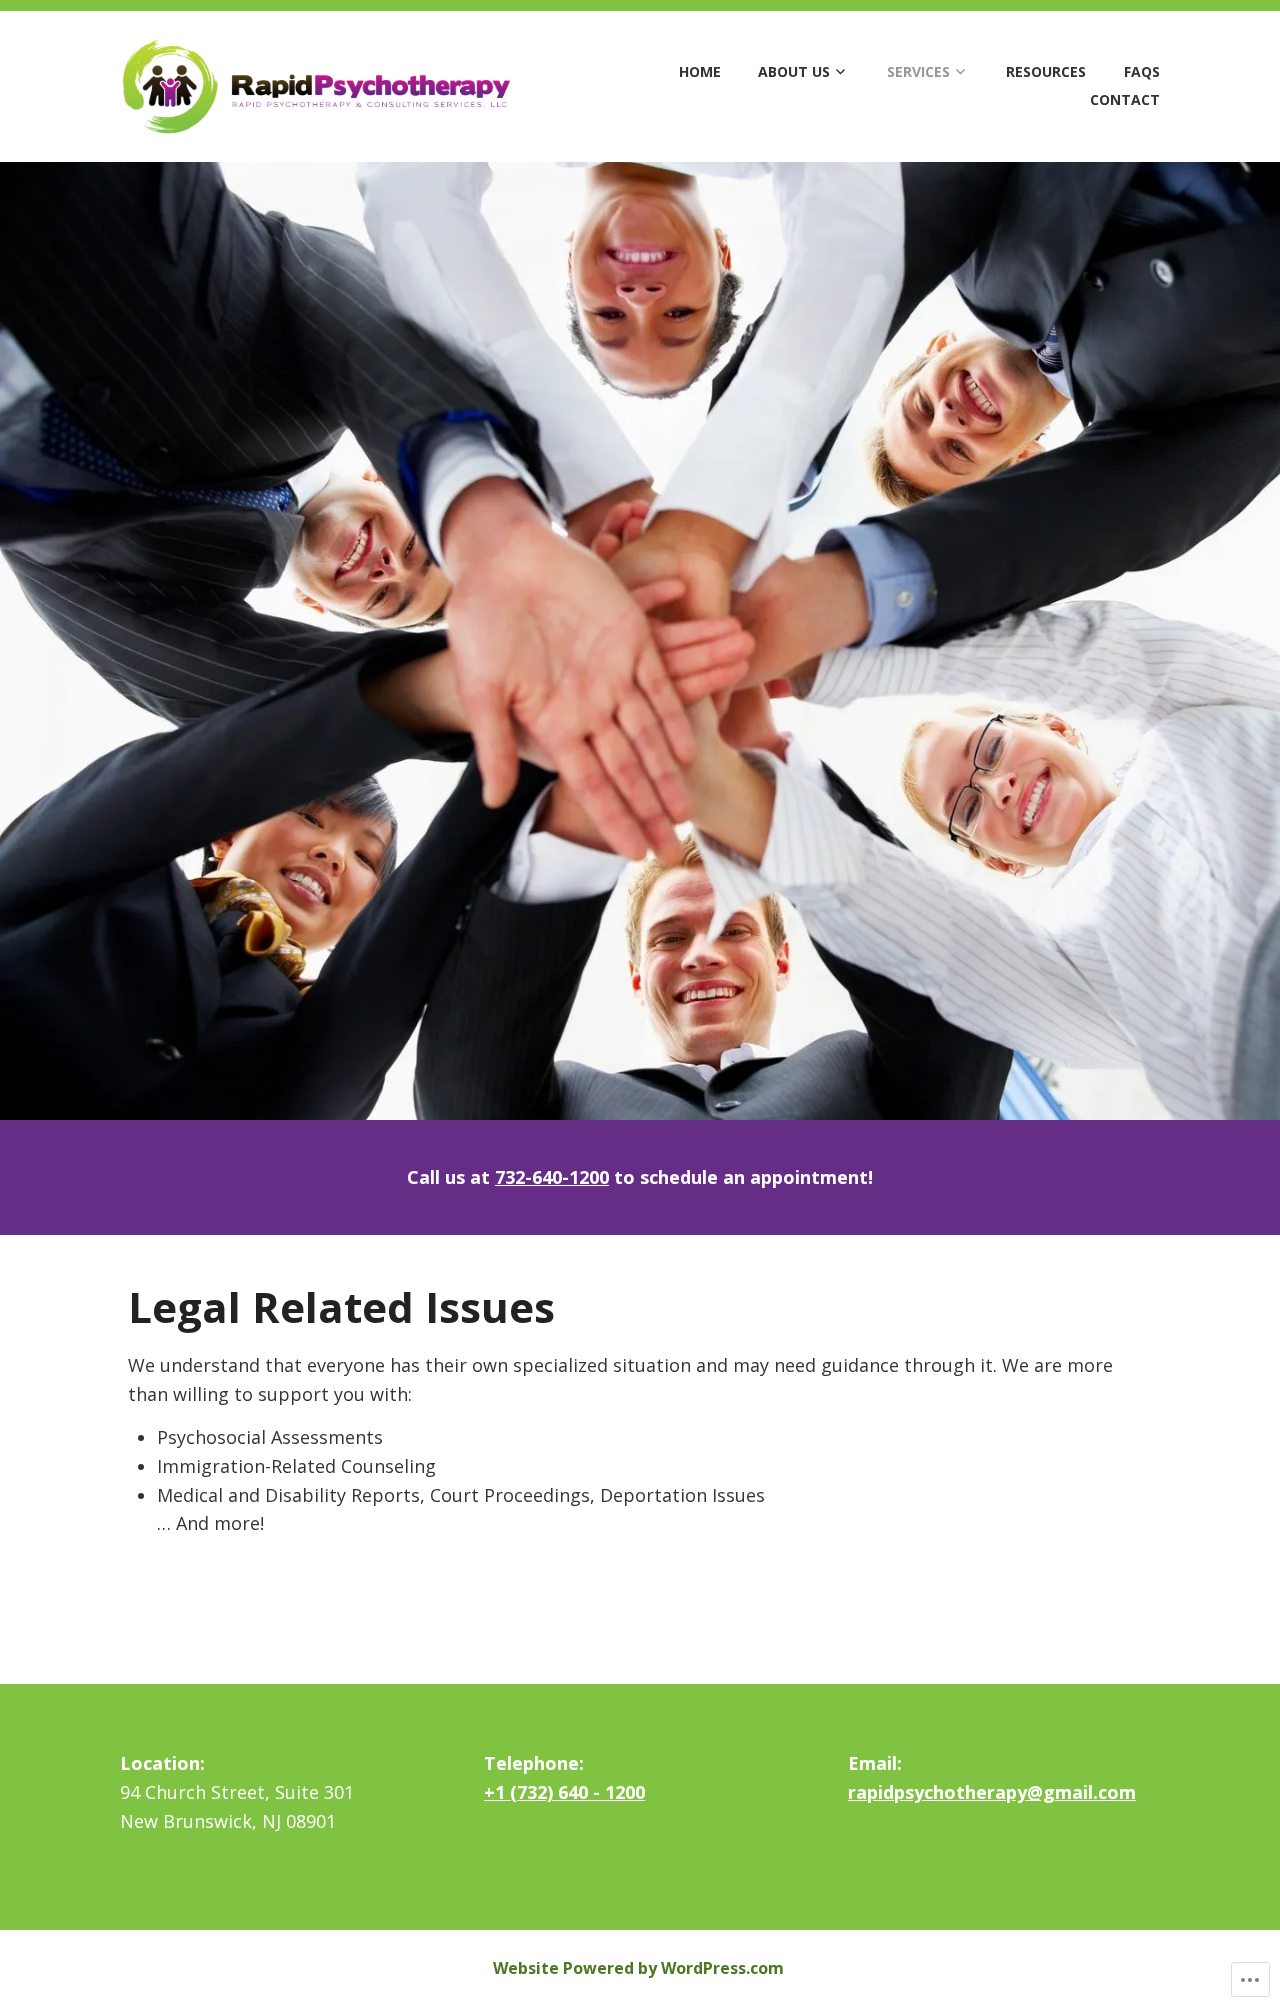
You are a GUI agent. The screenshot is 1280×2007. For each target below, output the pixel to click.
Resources (1046, 71)
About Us (794, 71)
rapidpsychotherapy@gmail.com (992, 1792)
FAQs (1142, 71)
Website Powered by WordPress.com (638, 1968)
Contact (1125, 99)
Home (700, 71)
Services (918, 71)
